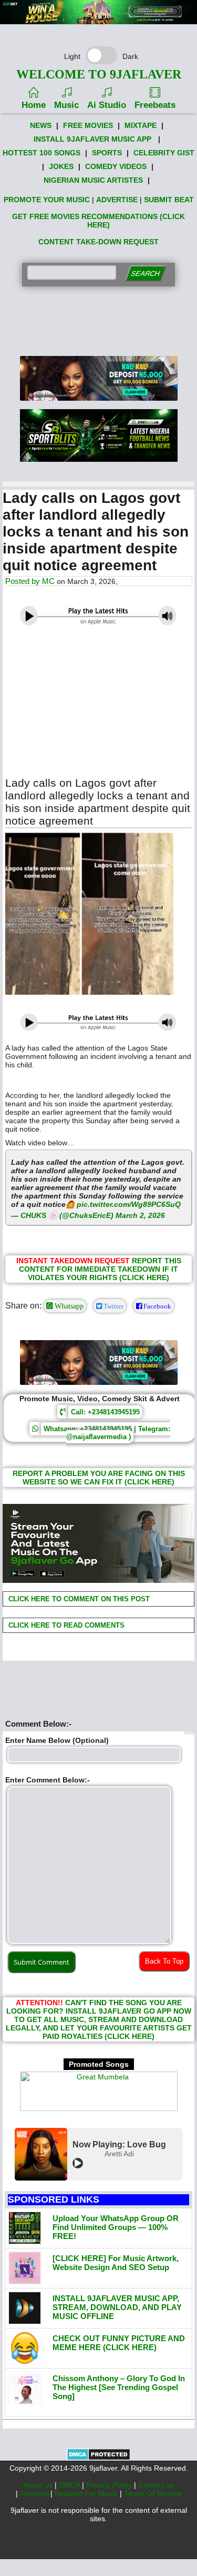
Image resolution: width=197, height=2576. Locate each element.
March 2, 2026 (140, 1215)
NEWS (41, 125)
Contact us (156, 2485)
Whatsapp (68, 1306)
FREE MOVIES (88, 125)
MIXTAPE (141, 125)
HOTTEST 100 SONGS (42, 153)
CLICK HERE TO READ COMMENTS (65, 1625)
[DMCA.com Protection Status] (98, 2458)
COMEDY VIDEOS (116, 166)
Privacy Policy (110, 2485)
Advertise (35, 2493)
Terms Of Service (153, 2493)
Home (34, 105)
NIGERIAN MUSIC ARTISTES (93, 180)
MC (48, 581)
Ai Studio (107, 105)
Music (66, 105)
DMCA (70, 2485)
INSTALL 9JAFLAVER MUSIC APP (92, 139)
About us (39, 2485)
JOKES (61, 166)
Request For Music (87, 2493)
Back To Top (164, 1961)
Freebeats (155, 105)
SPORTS (107, 153)
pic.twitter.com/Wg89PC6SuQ (129, 1204)
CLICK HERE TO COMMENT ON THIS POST (78, 1599)
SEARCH (145, 274)
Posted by (24, 581)
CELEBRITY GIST (164, 153)
